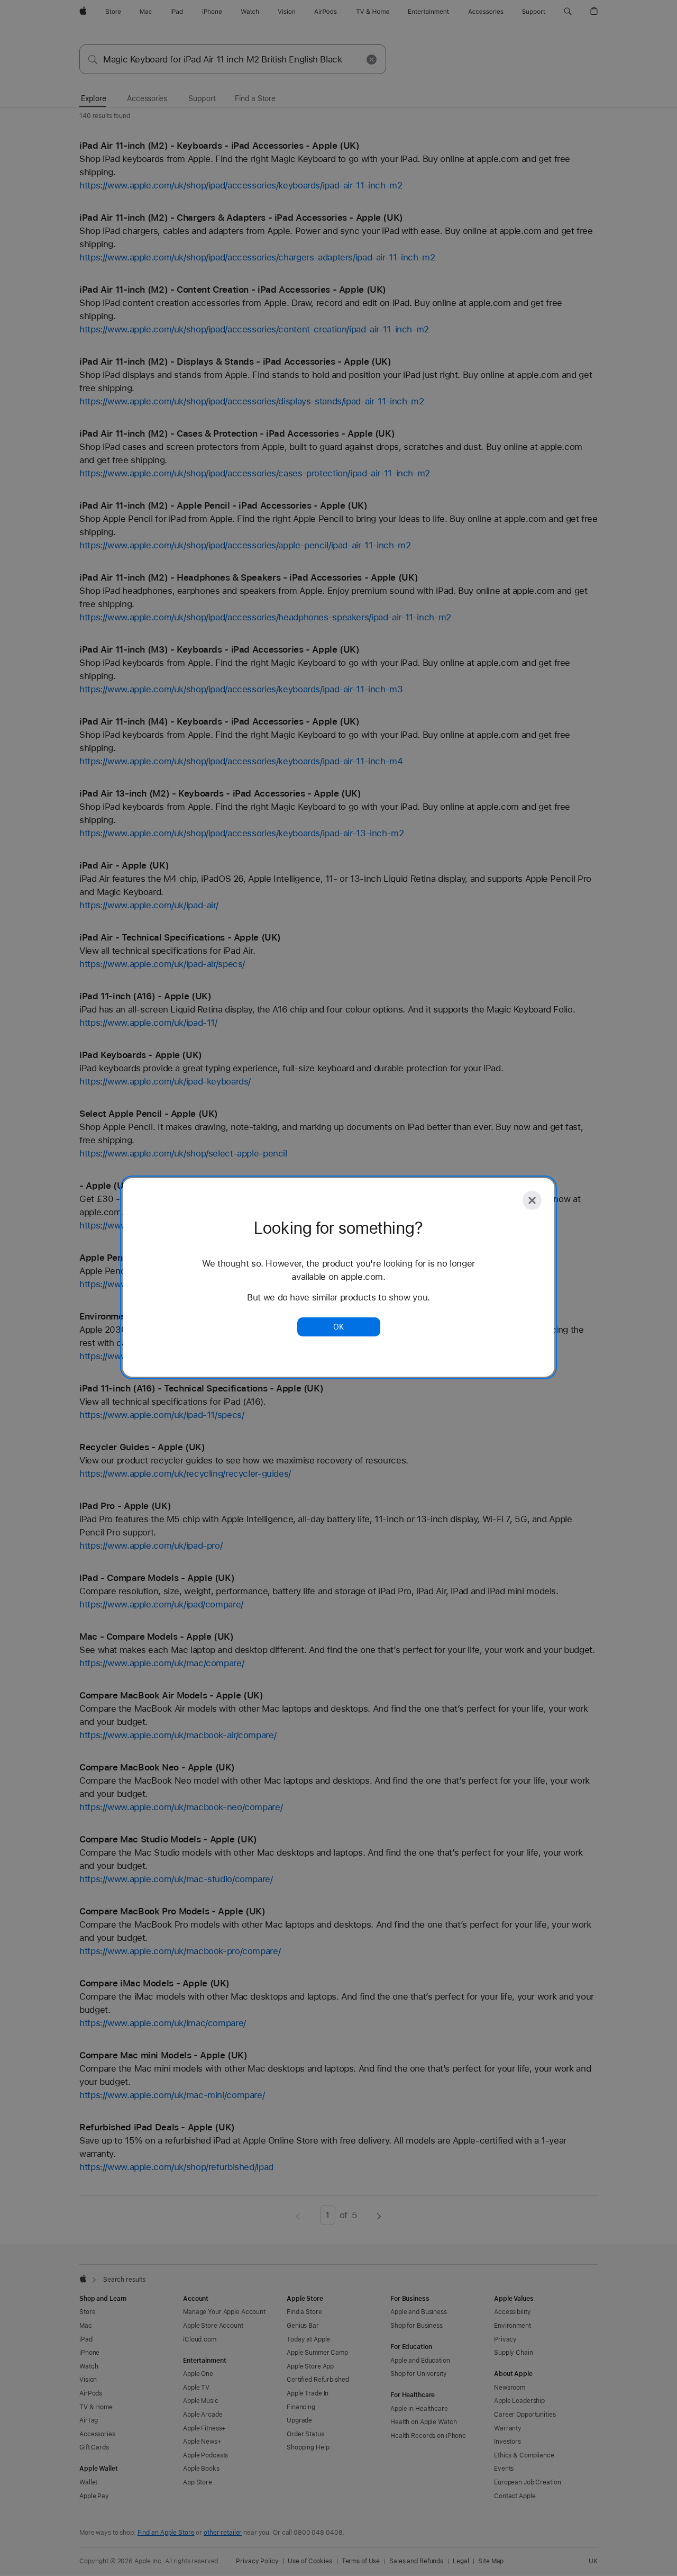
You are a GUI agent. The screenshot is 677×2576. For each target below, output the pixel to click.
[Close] (532, 1200)
